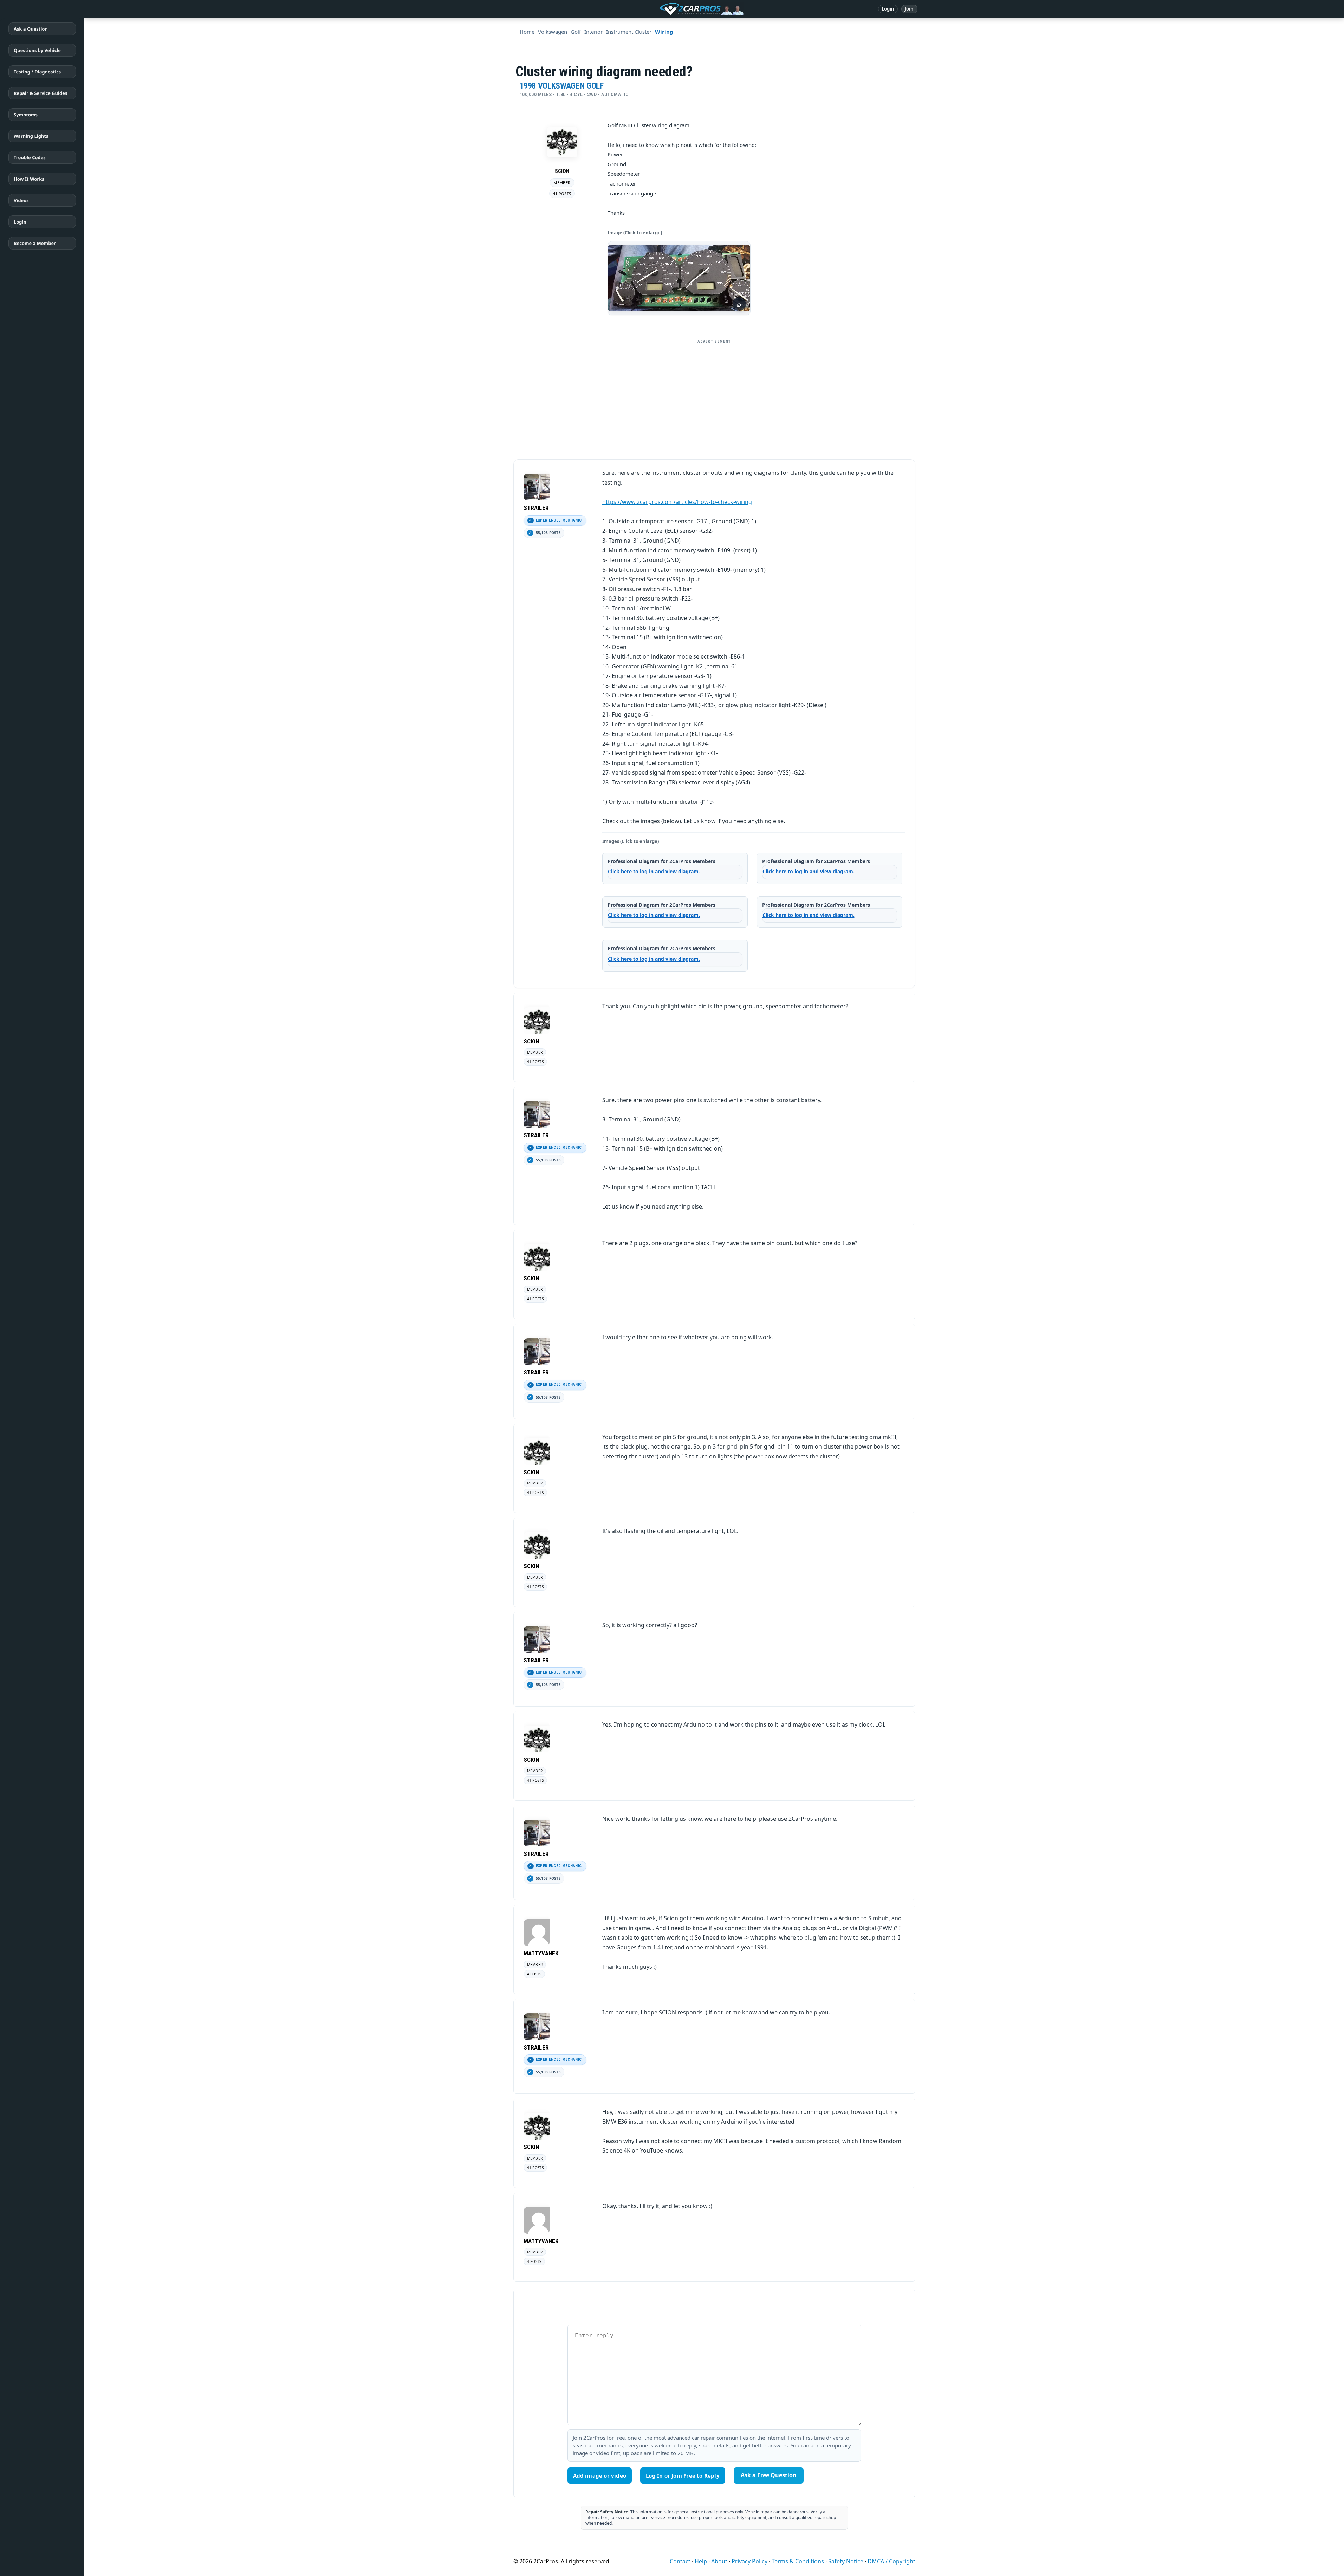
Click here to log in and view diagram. (654, 871)
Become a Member (35, 243)
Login (888, 9)
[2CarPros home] (665, 9)
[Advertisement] (714, 396)
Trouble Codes (30, 157)
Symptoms (26, 115)
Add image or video (600, 2475)
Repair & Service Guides (40, 93)
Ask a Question (31, 29)
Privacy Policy (749, 2561)
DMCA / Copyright (891, 2561)
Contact (680, 2561)
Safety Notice (846, 2561)
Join (909, 9)
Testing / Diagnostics (37, 72)
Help (701, 2561)
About (719, 2561)
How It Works (29, 179)
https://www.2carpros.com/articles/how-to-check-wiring (677, 502)
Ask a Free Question (769, 2475)
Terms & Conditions (798, 2561)
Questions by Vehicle (37, 50)
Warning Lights (31, 136)
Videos (21, 200)
